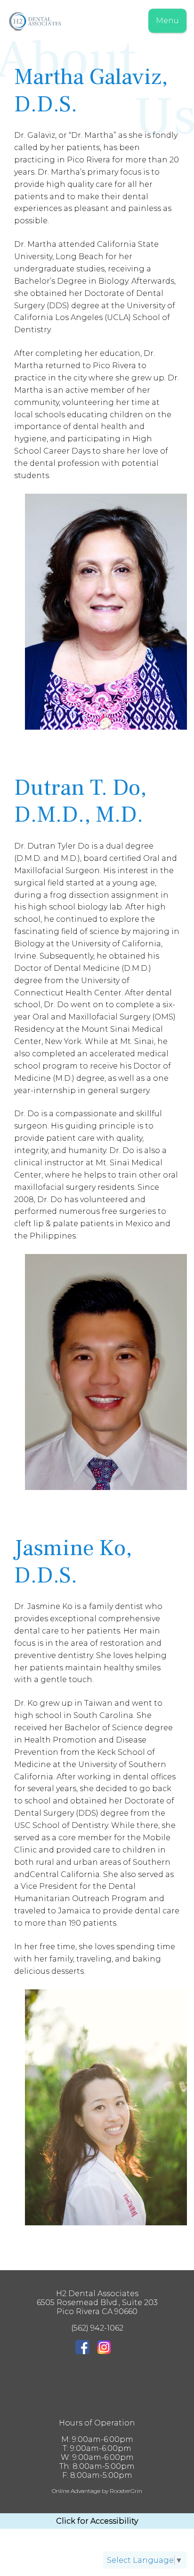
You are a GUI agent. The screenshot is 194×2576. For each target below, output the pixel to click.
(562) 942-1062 (97, 2328)
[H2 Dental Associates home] (97, 23)
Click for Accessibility (97, 2521)
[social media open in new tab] (86, 2348)
